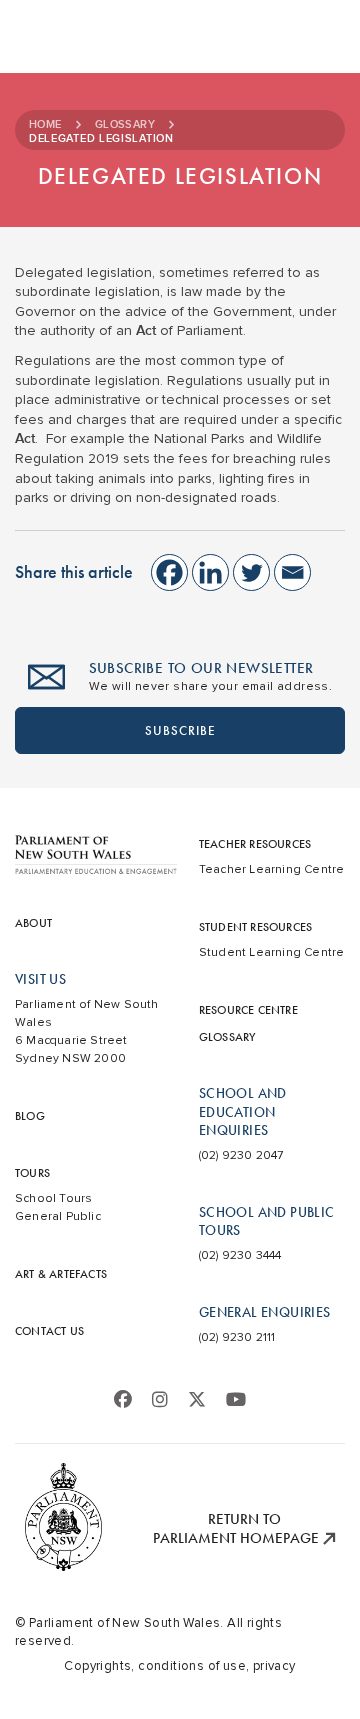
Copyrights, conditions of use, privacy (179, 1666)
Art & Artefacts (61, 1274)
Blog (30, 1116)
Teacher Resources (255, 844)
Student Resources (255, 927)
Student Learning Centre (272, 952)
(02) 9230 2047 (241, 1155)
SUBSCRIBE (180, 730)
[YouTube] (236, 1400)
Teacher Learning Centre (272, 869)
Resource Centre (248, 1010)
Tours (32, 1173)
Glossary (125, 124)
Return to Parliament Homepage (238, 1529)
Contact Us (49, 1331)
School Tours (53, 1198)
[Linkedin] (210, 572)
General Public (58, 1216)
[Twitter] (251, 572)
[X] (197, 1400)
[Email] (292, 572)
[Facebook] (169, 572)
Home (45, 124)
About (33, 923)
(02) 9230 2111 (237, 1337)
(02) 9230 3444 (240, 1255)
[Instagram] (160, 1400)
